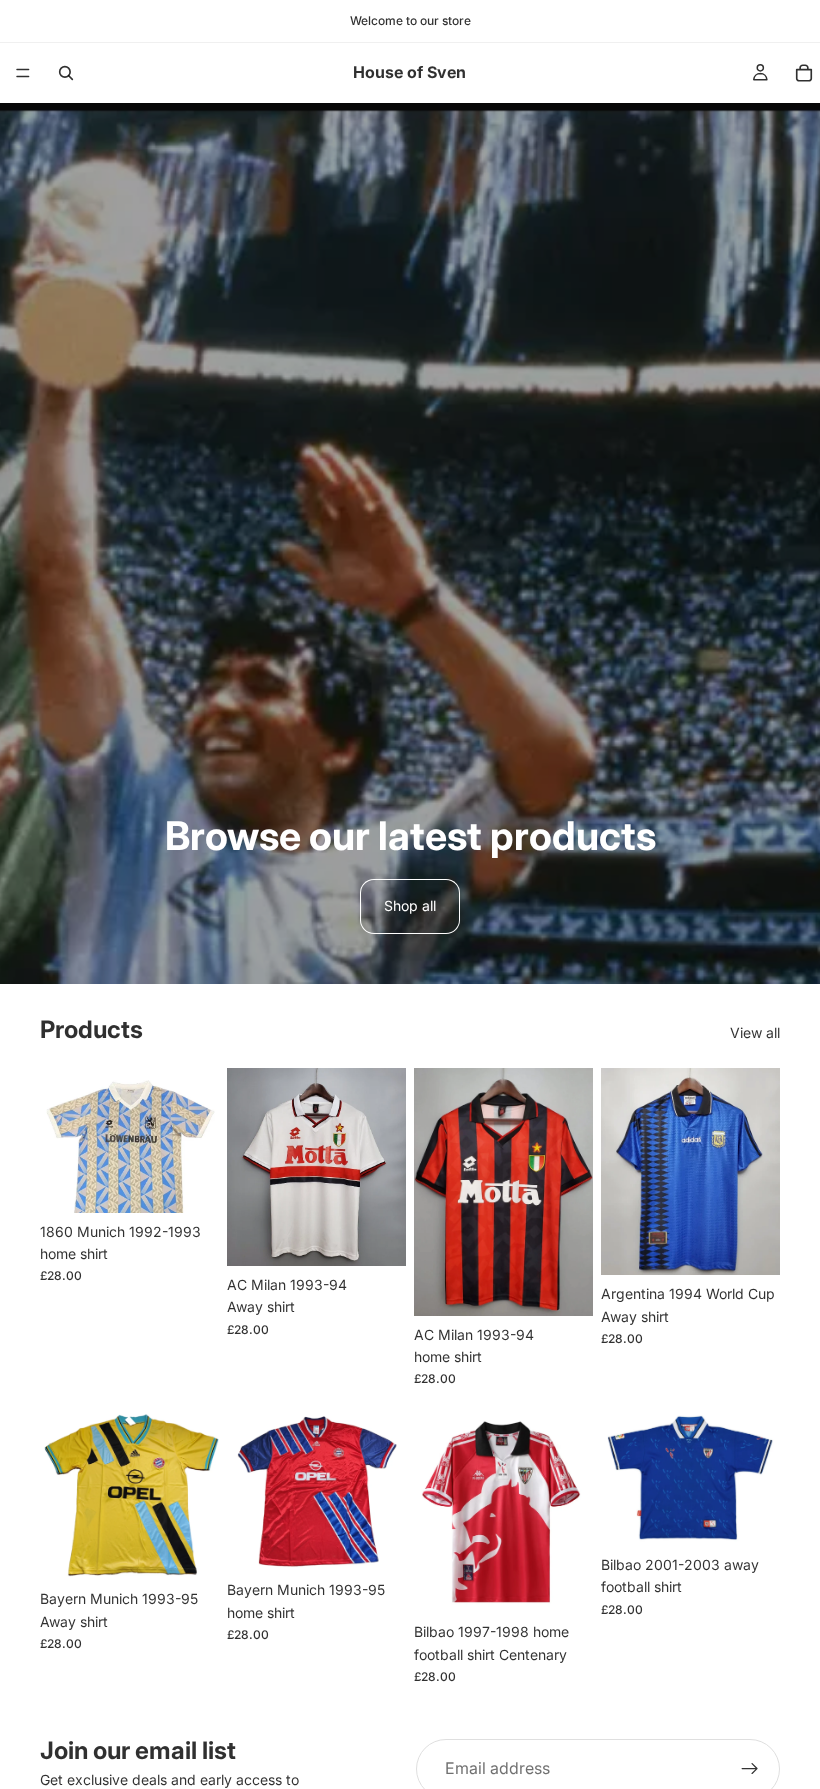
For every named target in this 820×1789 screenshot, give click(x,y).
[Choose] (188, 1182)
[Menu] (23, 73)
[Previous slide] (249, 1167)
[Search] (66, 73)
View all (755, 1032)
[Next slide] (384, 1167)
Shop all (410, 905)
